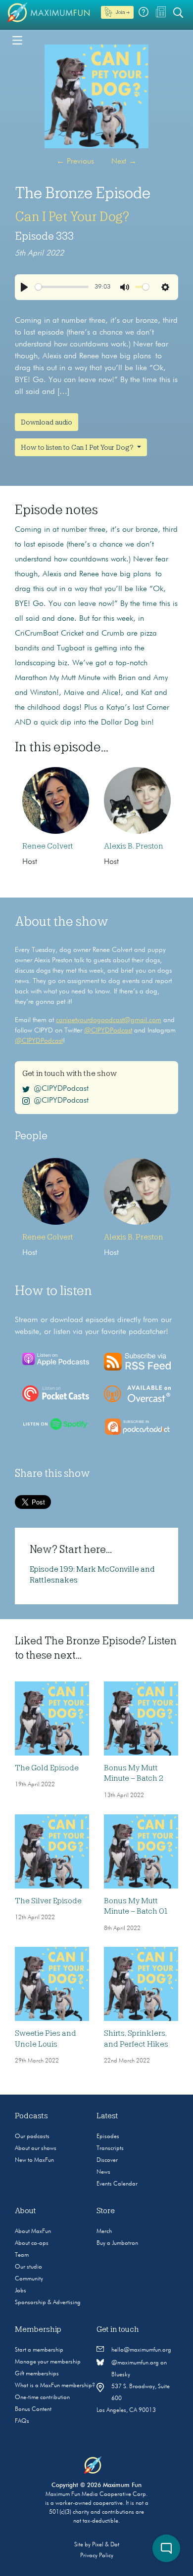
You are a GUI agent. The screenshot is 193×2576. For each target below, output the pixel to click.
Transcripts (110, 2148)
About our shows (36, 2148)
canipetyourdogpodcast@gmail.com (109, 1020)
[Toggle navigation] (17, 40)
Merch (104, 2232)
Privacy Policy (97, 2556)
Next (124, 162)
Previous (75, 162)
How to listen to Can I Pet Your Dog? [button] (78, 447)
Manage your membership (48, 2362)
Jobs (21, 2291)
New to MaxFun (34, 2160)
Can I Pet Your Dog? (72, 216)
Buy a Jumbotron (117, 2243)
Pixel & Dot (106, 2545)
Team (22, 2255)
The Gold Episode (47, 1768)
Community (29, 2279)
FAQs (22, 2421)
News (103, 2172)
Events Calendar (117, 2184)
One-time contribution (42, 2398)
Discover (107, 2160)
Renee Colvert (48, 846)
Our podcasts (32, 2137)
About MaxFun (33, 2232)
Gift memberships (37, 2374)
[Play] (24, 287)
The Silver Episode (48, 1901)
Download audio (47, 422)
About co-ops (32, 2243)
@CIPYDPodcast (108, 1030)
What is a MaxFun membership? (55, 2386)
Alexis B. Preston (134, 846)
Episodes (108, 2137)
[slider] (62, 287)
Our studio (28, 2267)
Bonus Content (33, 2409)
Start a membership (39, 2350)
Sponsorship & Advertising (48, 2303)
